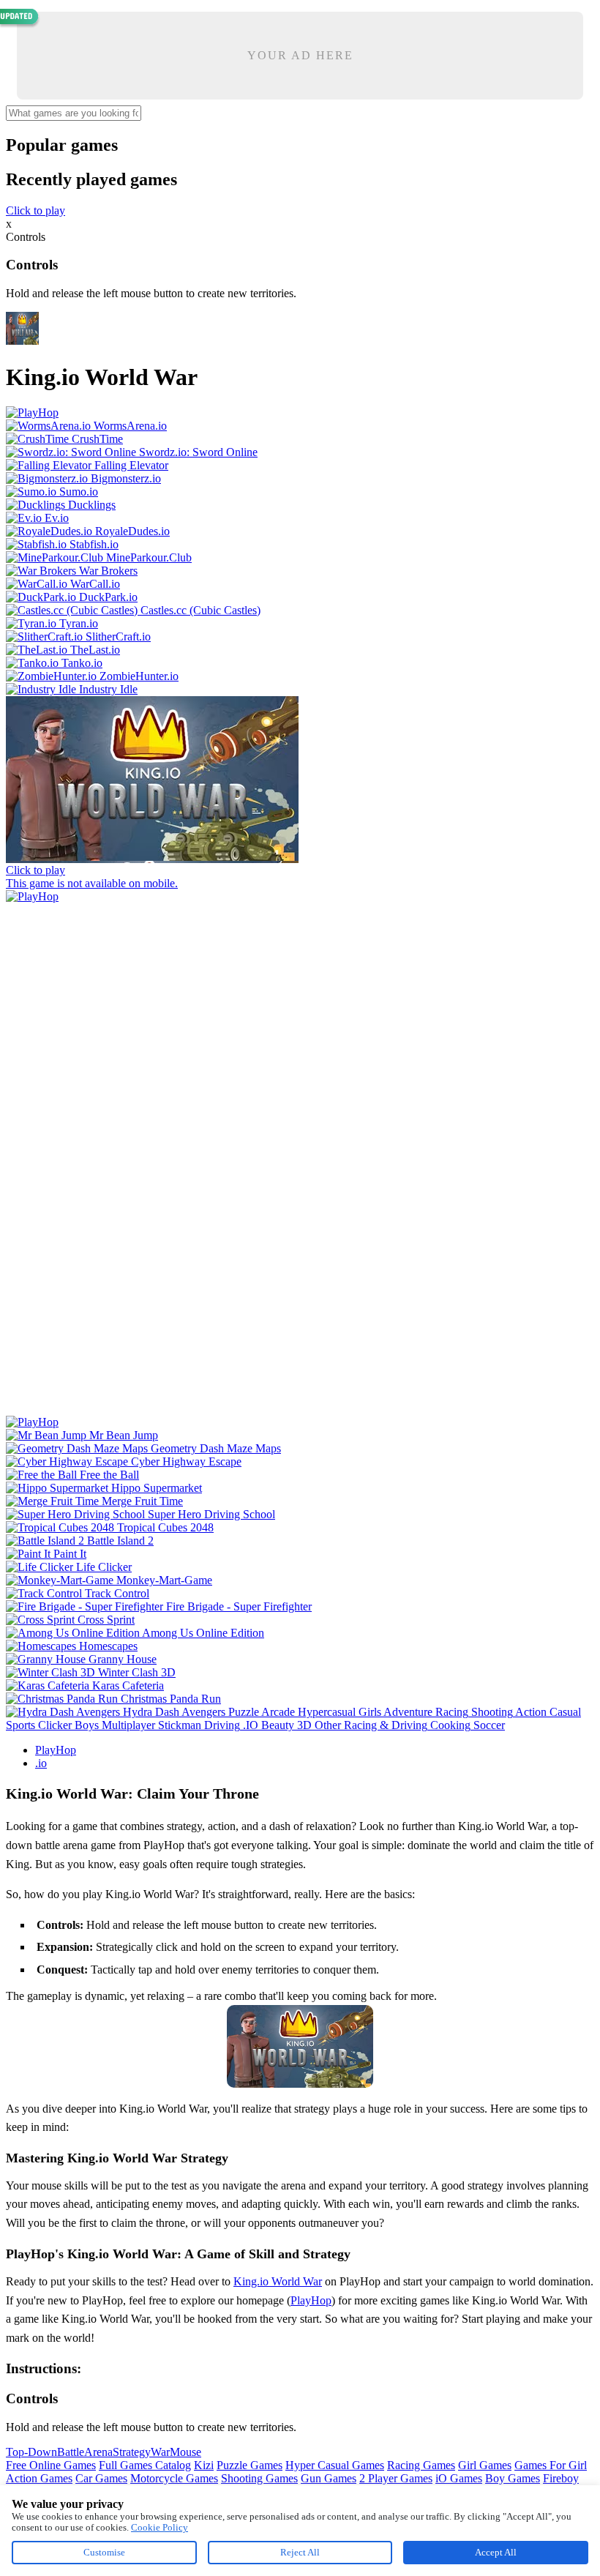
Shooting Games (259, 2478)
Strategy (132, 2452)
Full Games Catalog (145, 2465)
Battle (71, 2452)
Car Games (101, 2478)
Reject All (300, 2552)
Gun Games (329, 2478)
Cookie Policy (160, 2527)
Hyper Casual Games (335, 2465)
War (160, 2452)
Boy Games (513, 2478)
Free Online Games (51, 2465)
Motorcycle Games (174, 2478)
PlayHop (56, 1750)
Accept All (496, 2552)
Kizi (204, 2465)
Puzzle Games (250, 2465)
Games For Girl (551, 2465)
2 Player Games (396, 2478)
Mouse (185, 2452)
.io (41, 1763)
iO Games (459, 2478)
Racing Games (421, 2465)
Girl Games (485, 2465)
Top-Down (31, 2452)
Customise (104, 2552)
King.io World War (278, 2281)
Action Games (39, 2478)
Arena (98, 2452)
